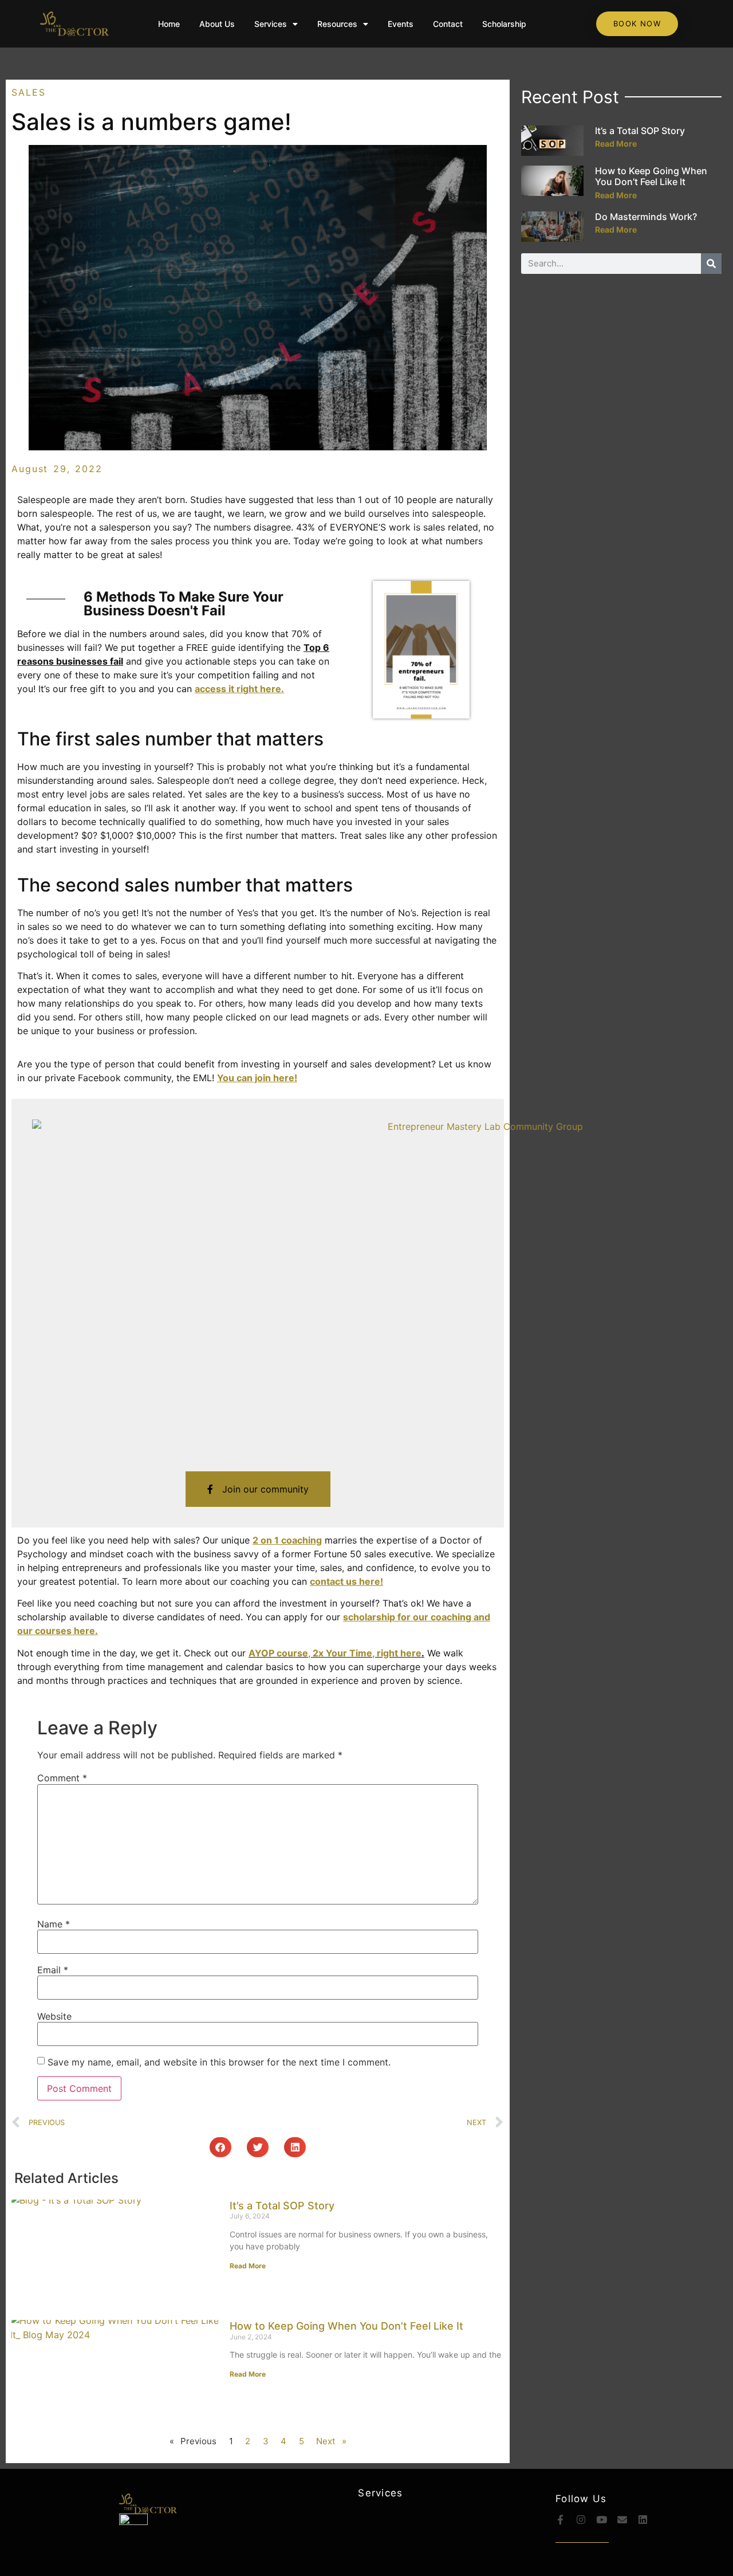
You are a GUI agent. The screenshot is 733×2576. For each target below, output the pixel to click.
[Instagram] (581, 2520)
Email (53, 1970)
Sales (29, 92)
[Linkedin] (643, 2520)
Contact (448, 24)
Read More (248, 2266)
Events (401, 24)
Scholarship (504, 24)
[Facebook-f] (560, 2520)
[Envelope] (622, 2520)
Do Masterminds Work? (646, 217)
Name (54, 1924)
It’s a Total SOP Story (282, 2206)
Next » (331, 2441)
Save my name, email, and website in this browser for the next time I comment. (219, 2062)
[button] (220, 2147)
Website (54, 2016)
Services (271, 24)
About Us (217, 24)
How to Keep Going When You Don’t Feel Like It (346, 2326)
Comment (62, 1778)
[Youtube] (602, 2520)
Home (169, 24)
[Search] (711, 264)
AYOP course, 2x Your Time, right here (335, 1653)
